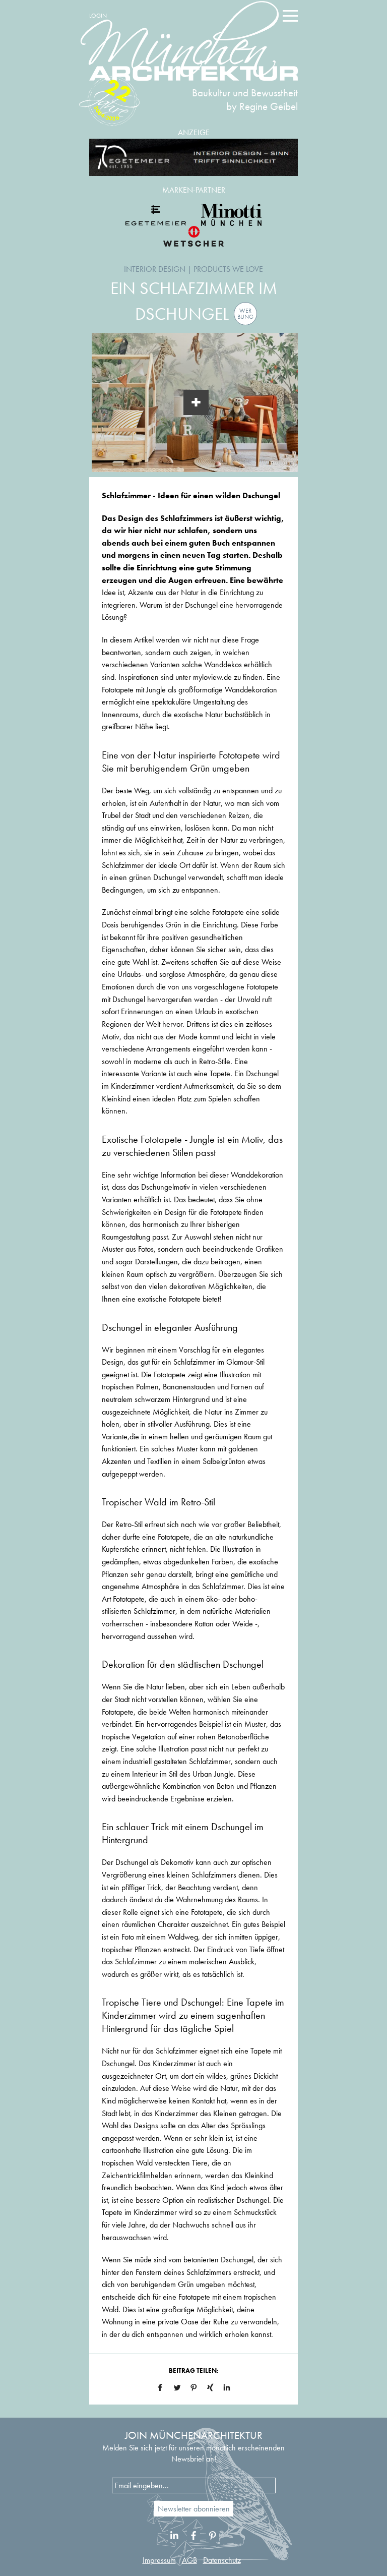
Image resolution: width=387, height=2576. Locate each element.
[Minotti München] (231, 215)
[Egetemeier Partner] (156, 215)
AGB (189, 2560)
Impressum (159, 2560)
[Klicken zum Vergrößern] (196, 402)
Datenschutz (222, 2560)
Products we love (228, 269)
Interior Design (155, 269)
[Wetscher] (193, 236)
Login (98, 16)
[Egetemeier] (193, 158)
